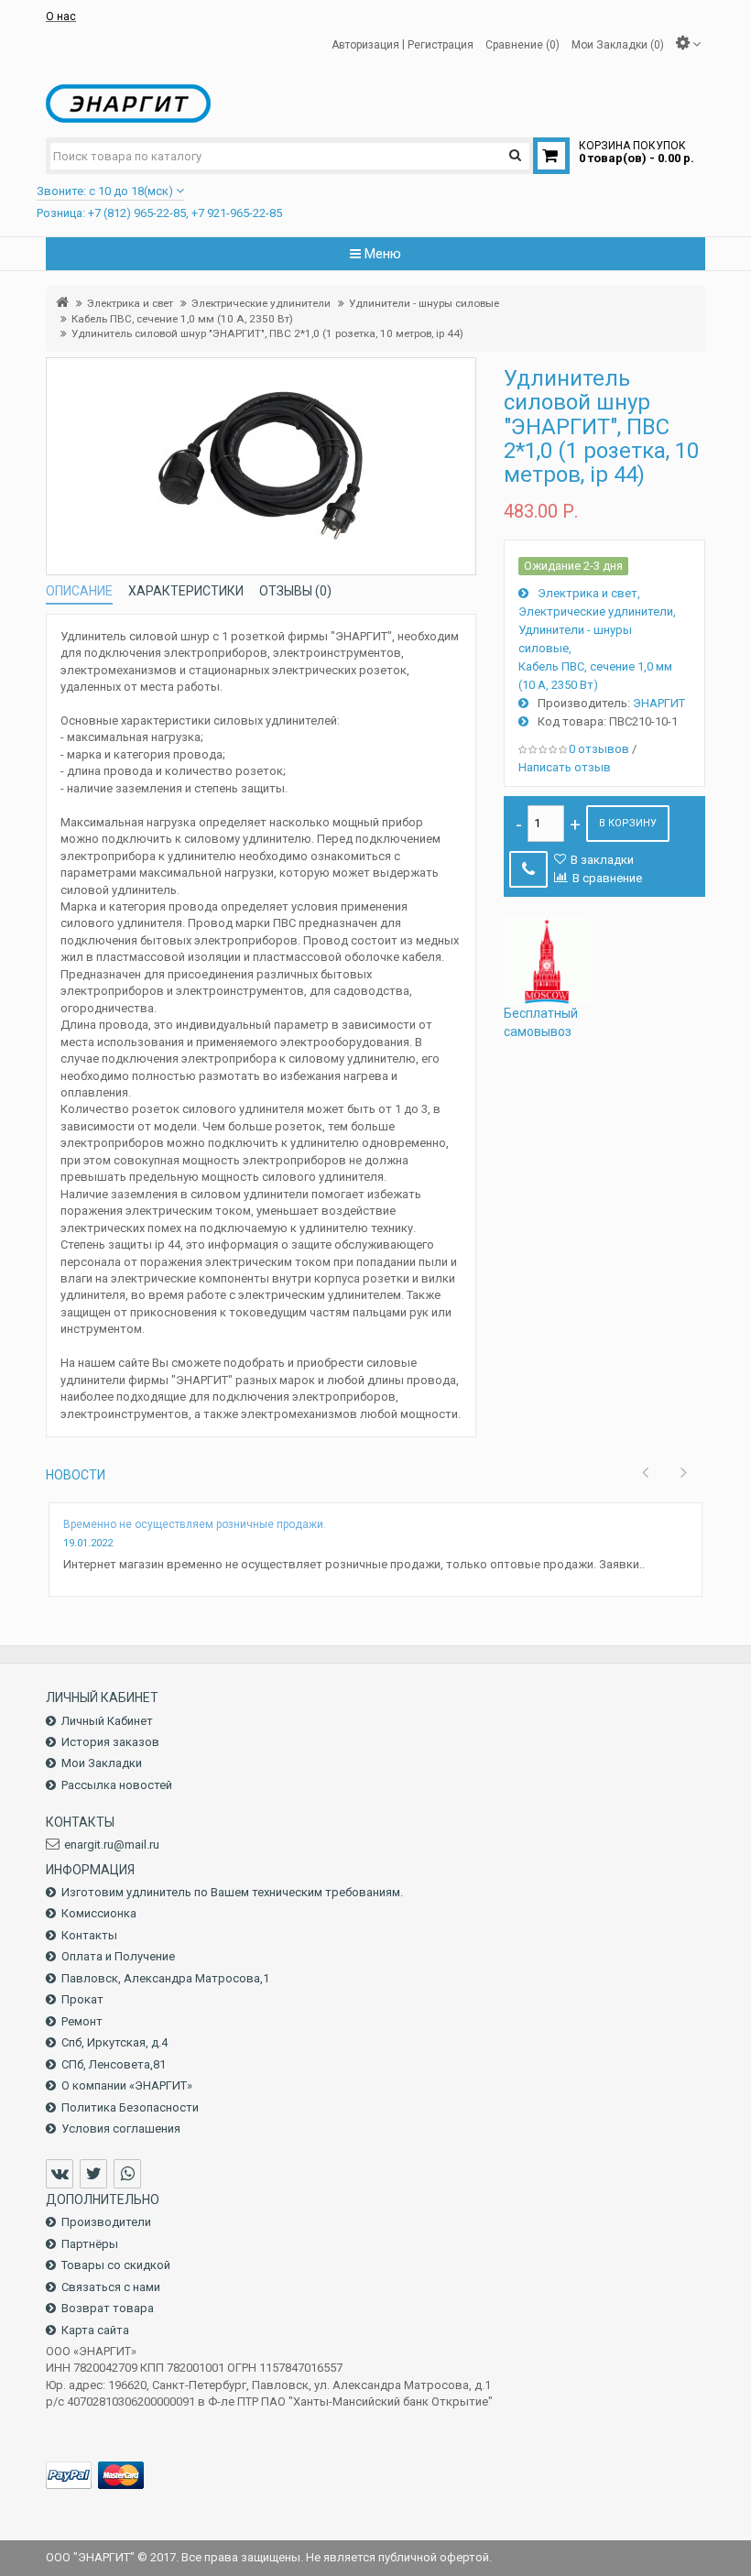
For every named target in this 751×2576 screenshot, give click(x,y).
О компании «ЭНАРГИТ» (127, 2085)
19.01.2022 (88, 1543)
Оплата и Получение (118, 1956)
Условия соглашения (121, 2128)
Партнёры (90, 2244)
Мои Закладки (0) (618, 44)
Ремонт (82, 2021)
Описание (79, 591)
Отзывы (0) (295, 591)
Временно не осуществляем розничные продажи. (195, 1524)
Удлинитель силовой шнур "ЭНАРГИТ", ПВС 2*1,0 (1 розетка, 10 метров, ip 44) (267, 333)
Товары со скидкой (116, 2265)
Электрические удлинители (261, 303)
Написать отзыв (565, 767)
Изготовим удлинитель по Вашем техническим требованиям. (232, 1892)
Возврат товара (108, 2308)
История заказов (110, 1742)
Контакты (89, 1935)
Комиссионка (99, 1913)
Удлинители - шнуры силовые (424, 303)
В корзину (628, 823)
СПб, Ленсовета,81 (114, 2064)
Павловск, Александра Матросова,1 (165, 1978)
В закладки (602, 860)
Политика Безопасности (130, 2107)
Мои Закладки (102, 1763)
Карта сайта (95, 2330)
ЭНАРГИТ (659, 703)
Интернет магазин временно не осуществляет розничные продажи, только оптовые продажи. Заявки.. (354, 1564)
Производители (106, 2222)
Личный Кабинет (107, 1721)
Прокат (82, 1999)
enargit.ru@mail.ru (112, 1845)
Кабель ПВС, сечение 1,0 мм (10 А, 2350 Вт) (182, 319)
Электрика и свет (130, 303)
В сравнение (607, 878)
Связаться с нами (111, 2287)
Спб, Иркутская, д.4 (114, 2042)
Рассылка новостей (117, 1785)
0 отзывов (599, 749)
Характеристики (186, 591)
